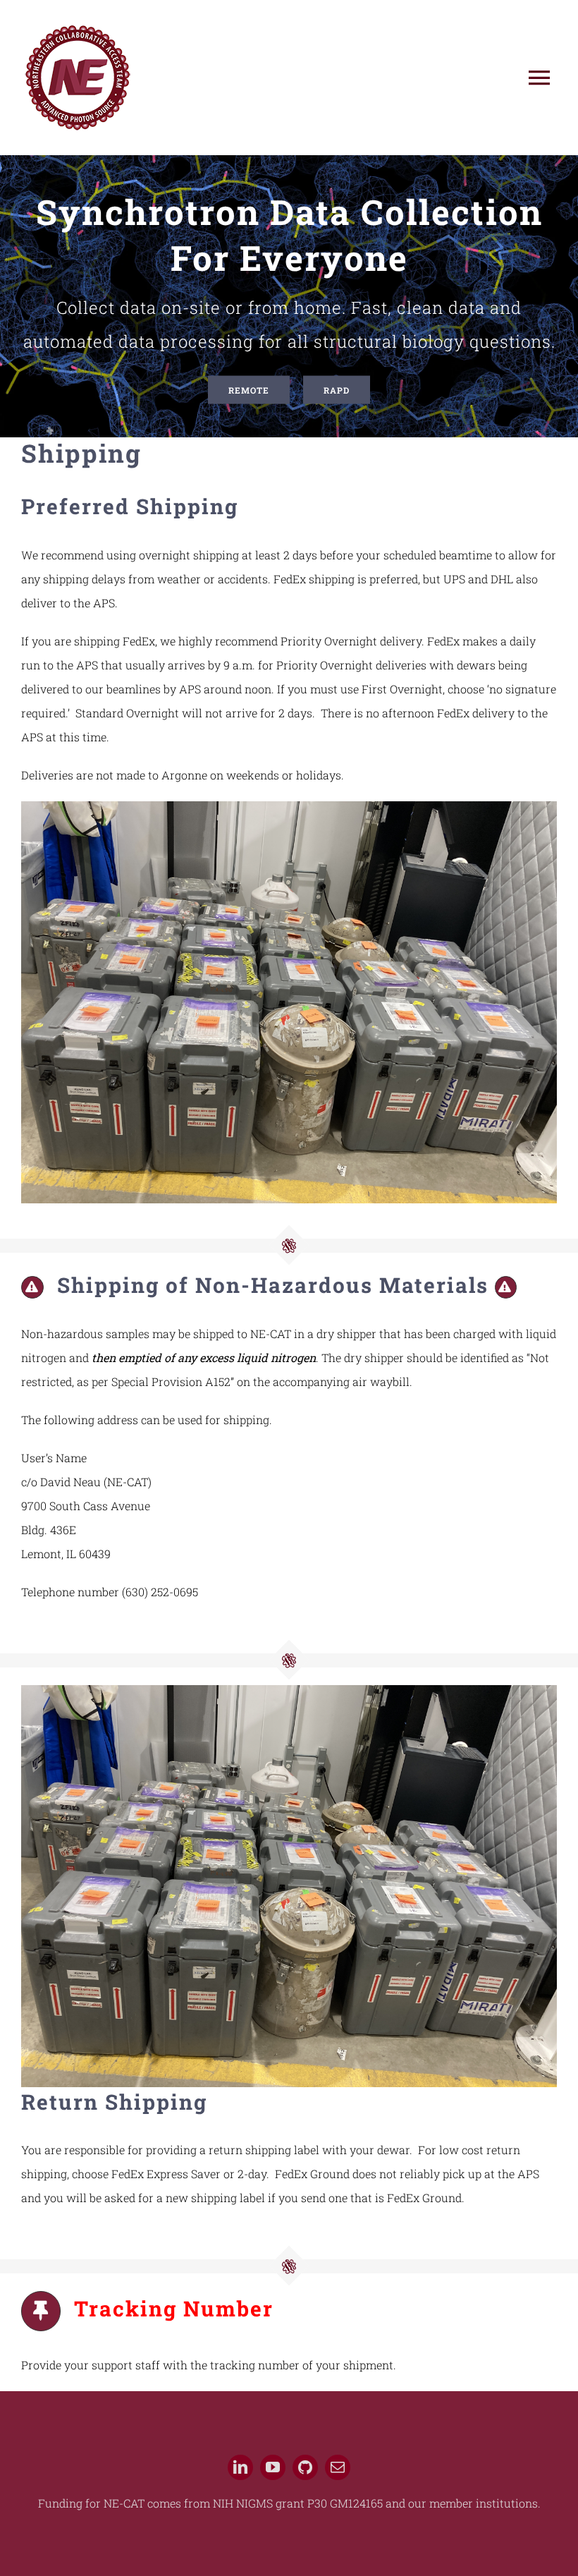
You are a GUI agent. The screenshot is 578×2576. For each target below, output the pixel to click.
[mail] (338, 2467)
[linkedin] (240, 2467)
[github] (305, 2467)
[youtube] (273, 2467)
